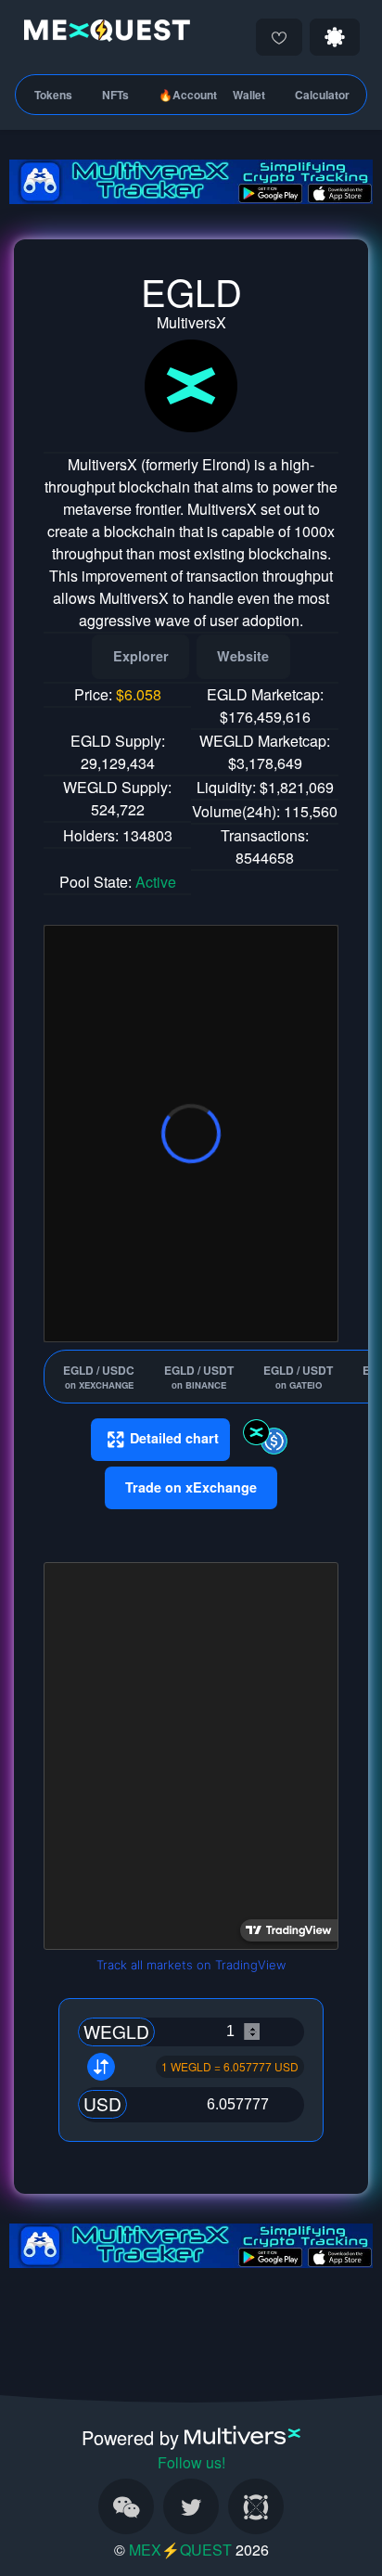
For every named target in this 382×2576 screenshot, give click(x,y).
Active (156, 882)
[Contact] (126, 2506)
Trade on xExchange (191, 1487)
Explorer (141, 656)
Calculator (322, 95)
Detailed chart (174, 1438)
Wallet (249, 95)
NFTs (115, 95)
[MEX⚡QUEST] (102, 34)
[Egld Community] (256, 2506)
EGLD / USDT (199, 1377)
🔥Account (188, 95)
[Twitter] (191, 2506)
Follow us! (191, 2462)
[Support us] (279, 37)
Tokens (53, 95)
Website (243, 656)
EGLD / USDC (99, 1377)
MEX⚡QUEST (180, 2550)
